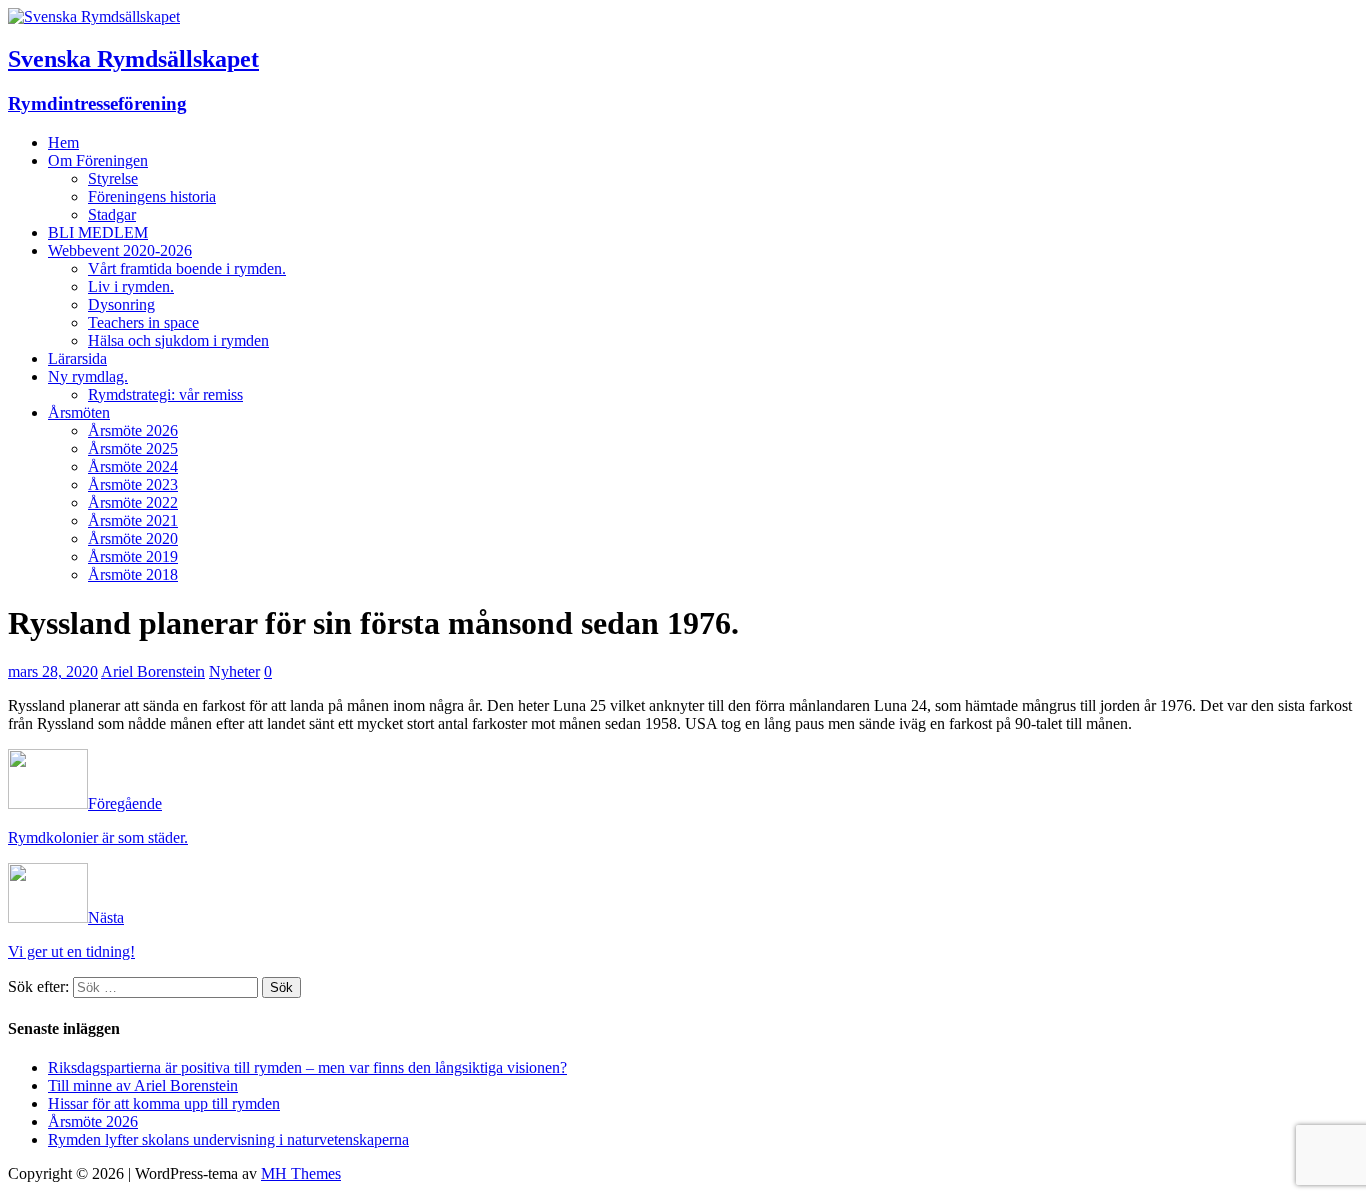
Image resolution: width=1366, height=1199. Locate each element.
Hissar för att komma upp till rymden (164, 1103)
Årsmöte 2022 (133, 502)
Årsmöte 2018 (133, 574)
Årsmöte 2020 (133, 538)
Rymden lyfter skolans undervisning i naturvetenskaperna (228, 1139)
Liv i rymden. (131, 286)
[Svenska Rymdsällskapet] (94, 16)
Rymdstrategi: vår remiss (165, 394)
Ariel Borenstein (153, 671)
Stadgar (112, 214)
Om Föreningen (98, 160)
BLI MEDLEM (98, 232)
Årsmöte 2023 (133, 484)
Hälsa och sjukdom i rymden (178, 340)
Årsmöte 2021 (133, 520)
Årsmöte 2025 (133, 448)
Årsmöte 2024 (133, 466)
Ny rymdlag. (88, 376)
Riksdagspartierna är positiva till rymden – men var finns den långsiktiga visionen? (307, 1067)
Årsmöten (79, 412)
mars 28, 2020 (53, 671)
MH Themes (301, 1173)
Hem (63, 142)
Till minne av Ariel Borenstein (143, 1085)
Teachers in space (143, 322)
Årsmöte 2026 (133, 430)
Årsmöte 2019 (133, 556)
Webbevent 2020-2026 (120, 250)
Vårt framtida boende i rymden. (187, 268)
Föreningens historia (152, 196)
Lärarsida (77, 358)
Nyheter (234, 671)
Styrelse (113, 178)
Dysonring (121, 304)
